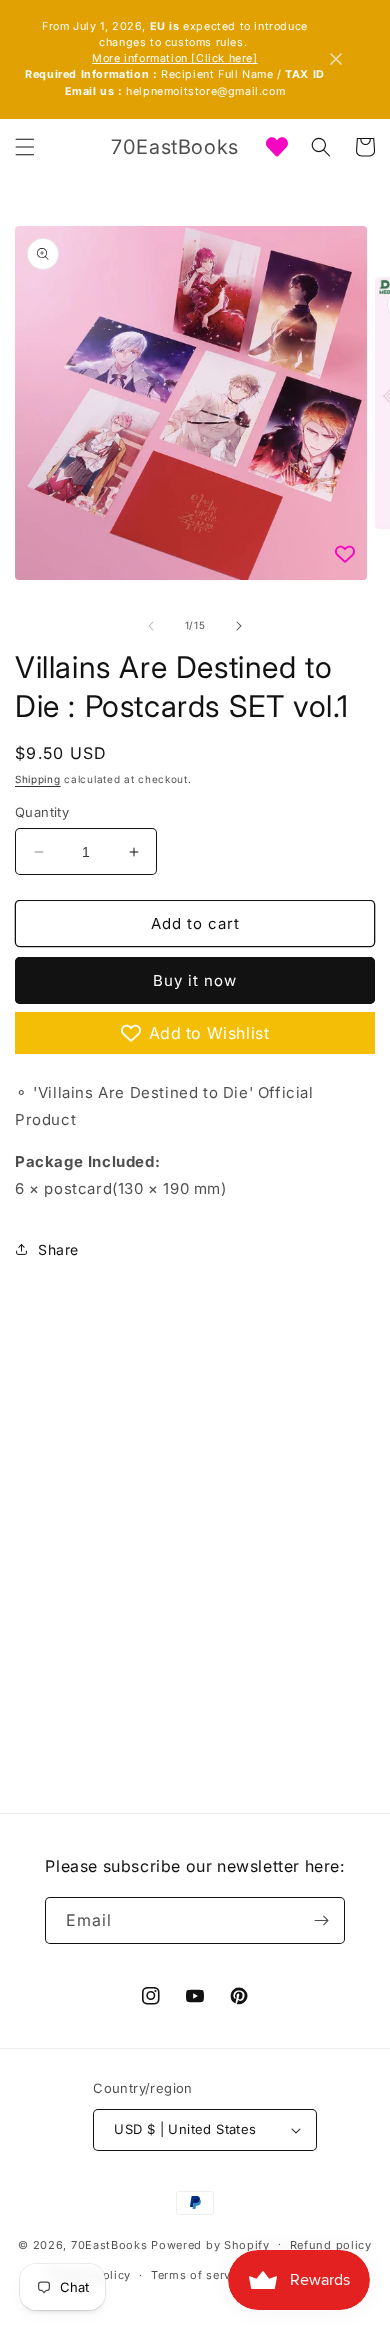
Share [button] (58, 1249)
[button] (25, 147)
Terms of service (199, 2275)
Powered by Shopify (210, 2244)
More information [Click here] (174, 58)
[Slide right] (239, 626)
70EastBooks (109, 2244)
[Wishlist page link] (277, 147)
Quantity (42, 812)
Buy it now (195, 980)
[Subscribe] (322, 1920)
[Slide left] (151, 626)
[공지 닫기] (336, 59)
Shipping (38, 779)
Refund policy (331, 2245)
